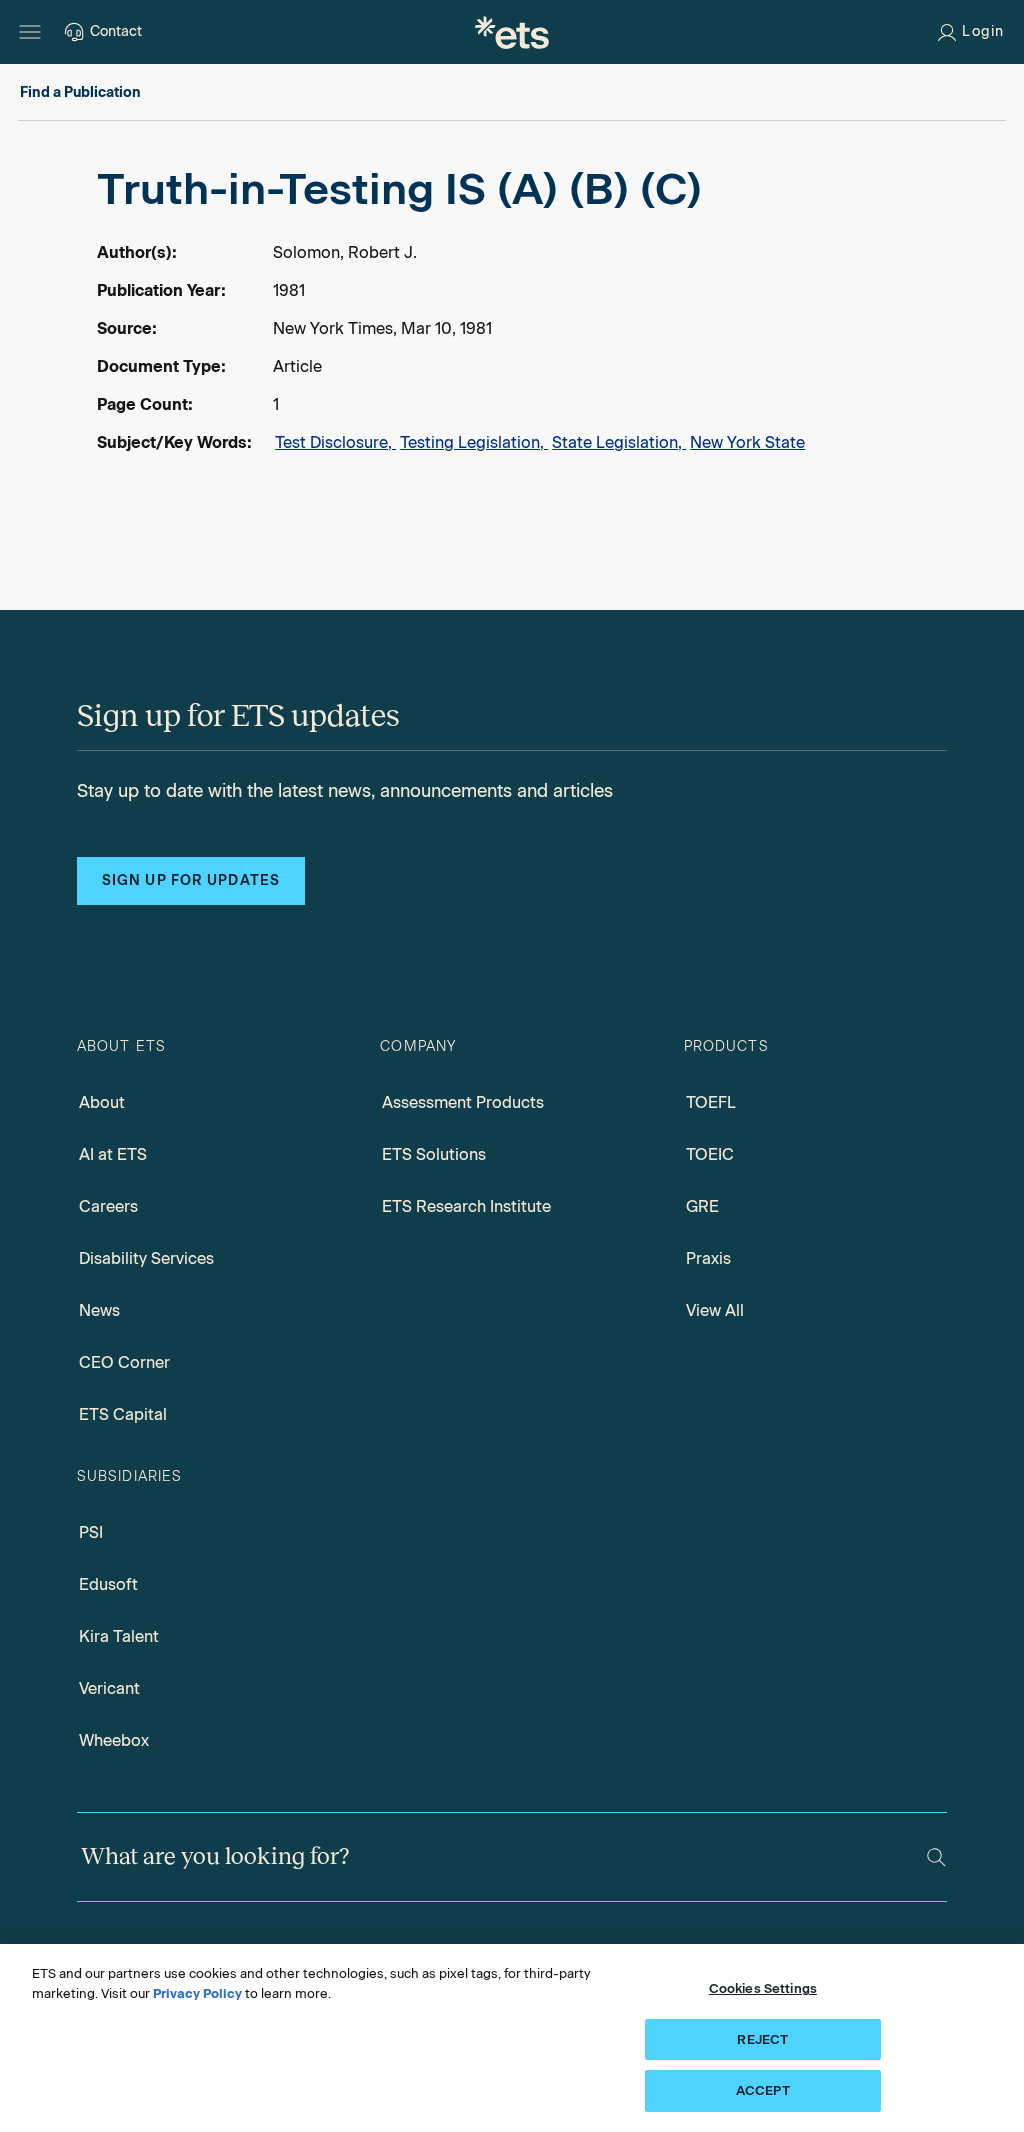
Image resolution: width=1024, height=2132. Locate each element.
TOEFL (711, 1102)
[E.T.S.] (512, 32)
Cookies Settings (763, 1988)
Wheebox (114, 1740)
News (99, 1310)
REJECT (762, 2039)
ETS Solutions (434, 1154)
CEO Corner (124, 1362)
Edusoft (108, 1584)
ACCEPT (763, 2090)
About (102, 1102)
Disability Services (146, 1258)
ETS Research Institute (466, 1206)
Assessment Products (463, 1102)
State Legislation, (619, 442)
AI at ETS (113, 1154)
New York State (747, 442)
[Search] (936, 1857)
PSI (91, 1532)
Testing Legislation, (474, 442)
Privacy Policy (197, 1993)
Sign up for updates (191, 880)
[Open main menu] (30, 32)
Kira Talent (119, 1636)
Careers (108, 1206)
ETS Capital (123, 1414)
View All (715, 1310)
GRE (702, 1206)
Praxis (708, 1258)
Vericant (109, 1688)
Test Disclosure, (335, 442)
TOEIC (710, 1154)
